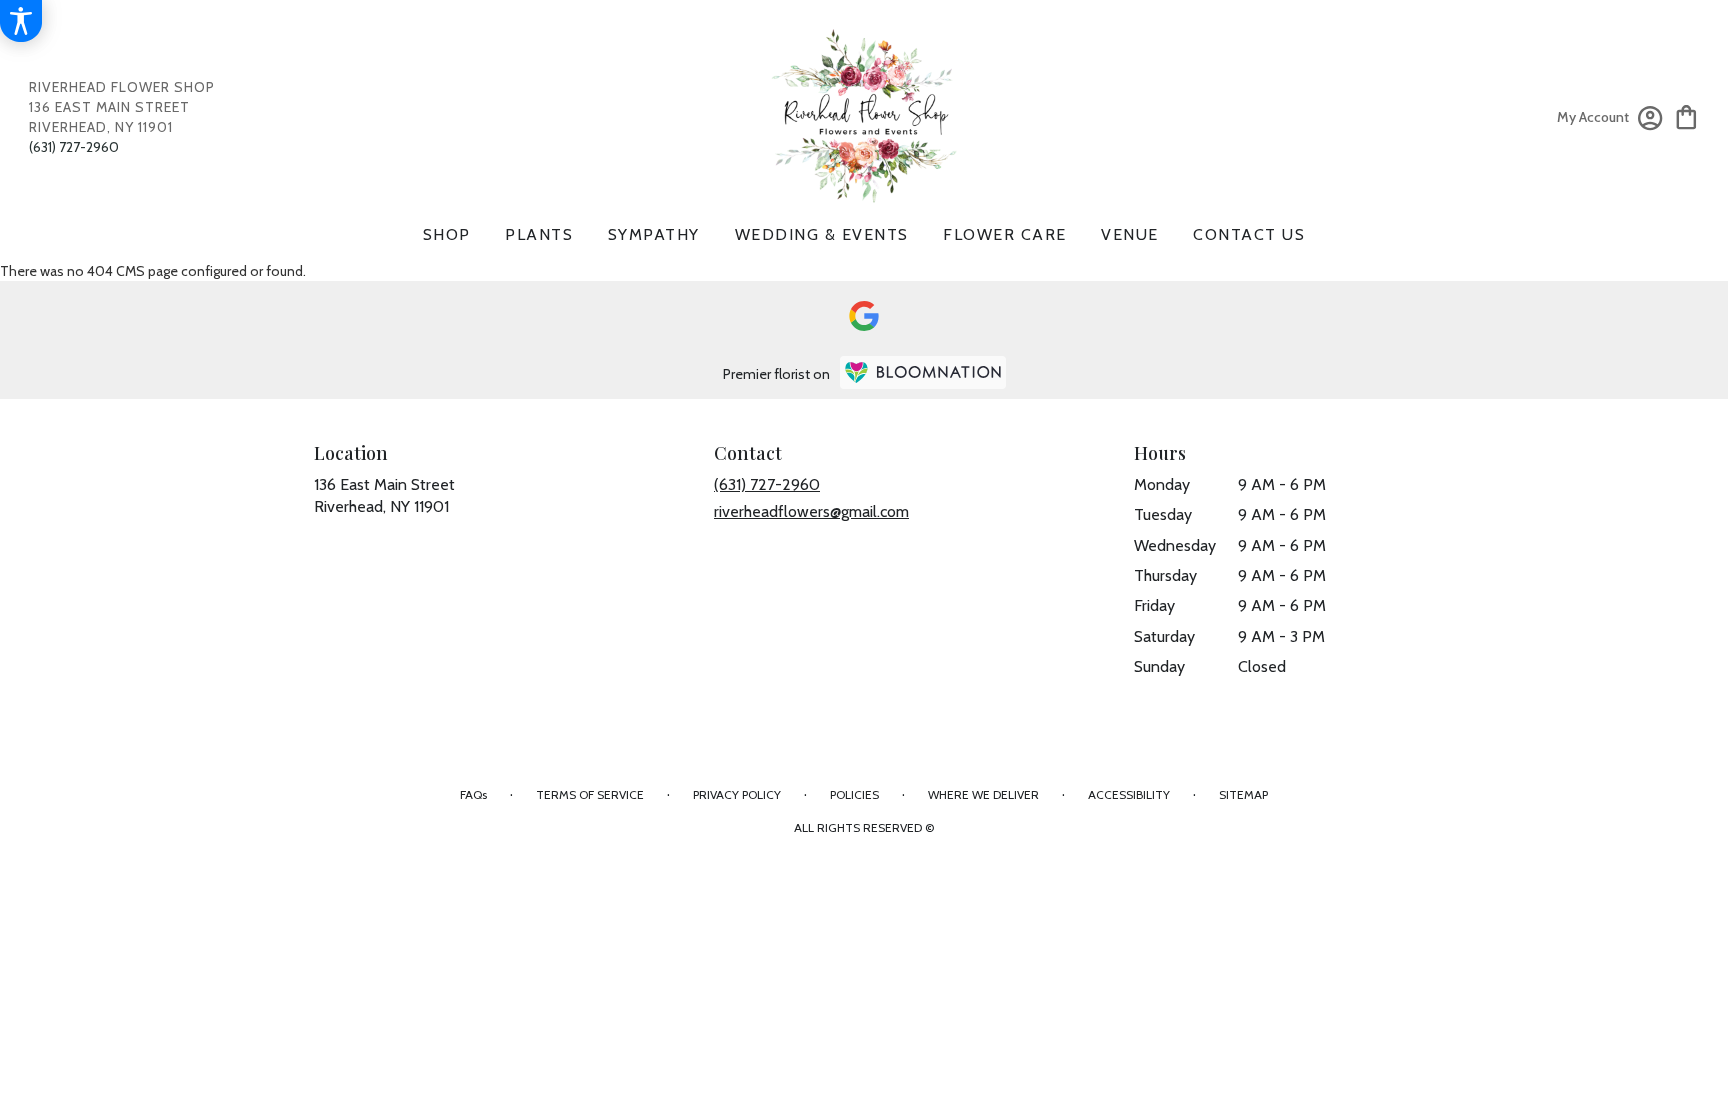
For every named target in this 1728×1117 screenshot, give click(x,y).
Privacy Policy (737, 794)
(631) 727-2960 (74, 147)
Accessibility (1129, 794)
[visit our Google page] (864, 316)
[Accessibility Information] (21, 21)
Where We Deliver (983, 794)
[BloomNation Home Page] (923, 372)
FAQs (473, 794)
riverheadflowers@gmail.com (811, 511)
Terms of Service (590, 794)
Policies (854, 794)
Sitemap (1243, 794)
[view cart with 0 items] (1686, 115)
